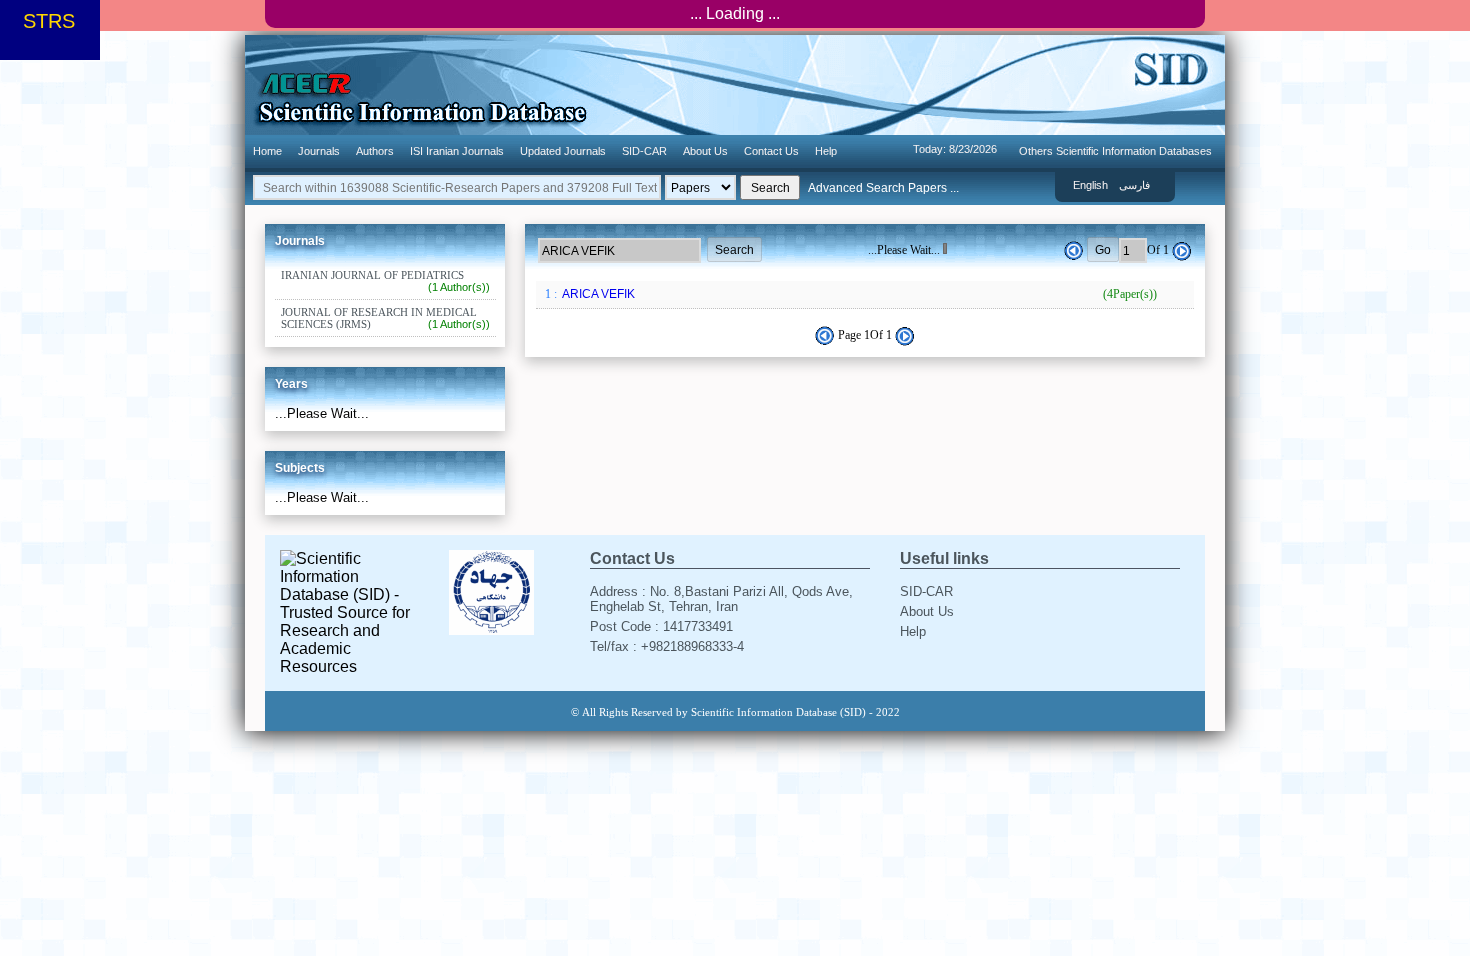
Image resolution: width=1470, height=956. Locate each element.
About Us (705, 151)
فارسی (1134, 185)
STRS (49, 21)
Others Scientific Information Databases (1115, 151)
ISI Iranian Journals (457, 151)
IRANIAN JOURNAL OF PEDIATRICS (385, 281)
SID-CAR (644, 151)
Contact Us (771, 151)
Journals (319, 151)
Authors (375, 151)
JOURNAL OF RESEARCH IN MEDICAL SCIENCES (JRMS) (385, 318)
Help (826, 151)
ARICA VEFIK (858, 294)
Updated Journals (563, 151)
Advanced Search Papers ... (883, 188)
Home (267, 151)
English (1090, 185)
